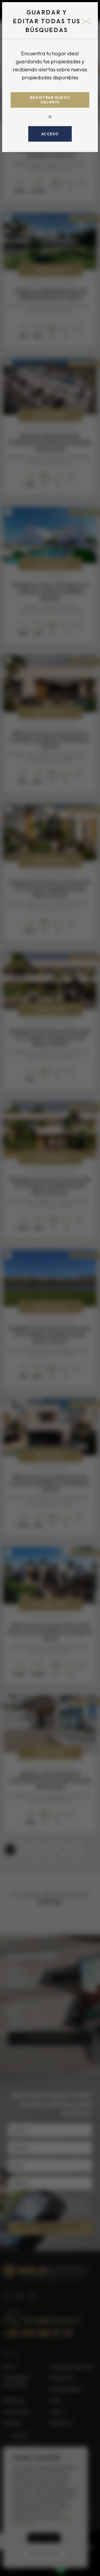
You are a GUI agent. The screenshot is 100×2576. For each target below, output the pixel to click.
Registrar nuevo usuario (50, 100)
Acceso (50, 134)
